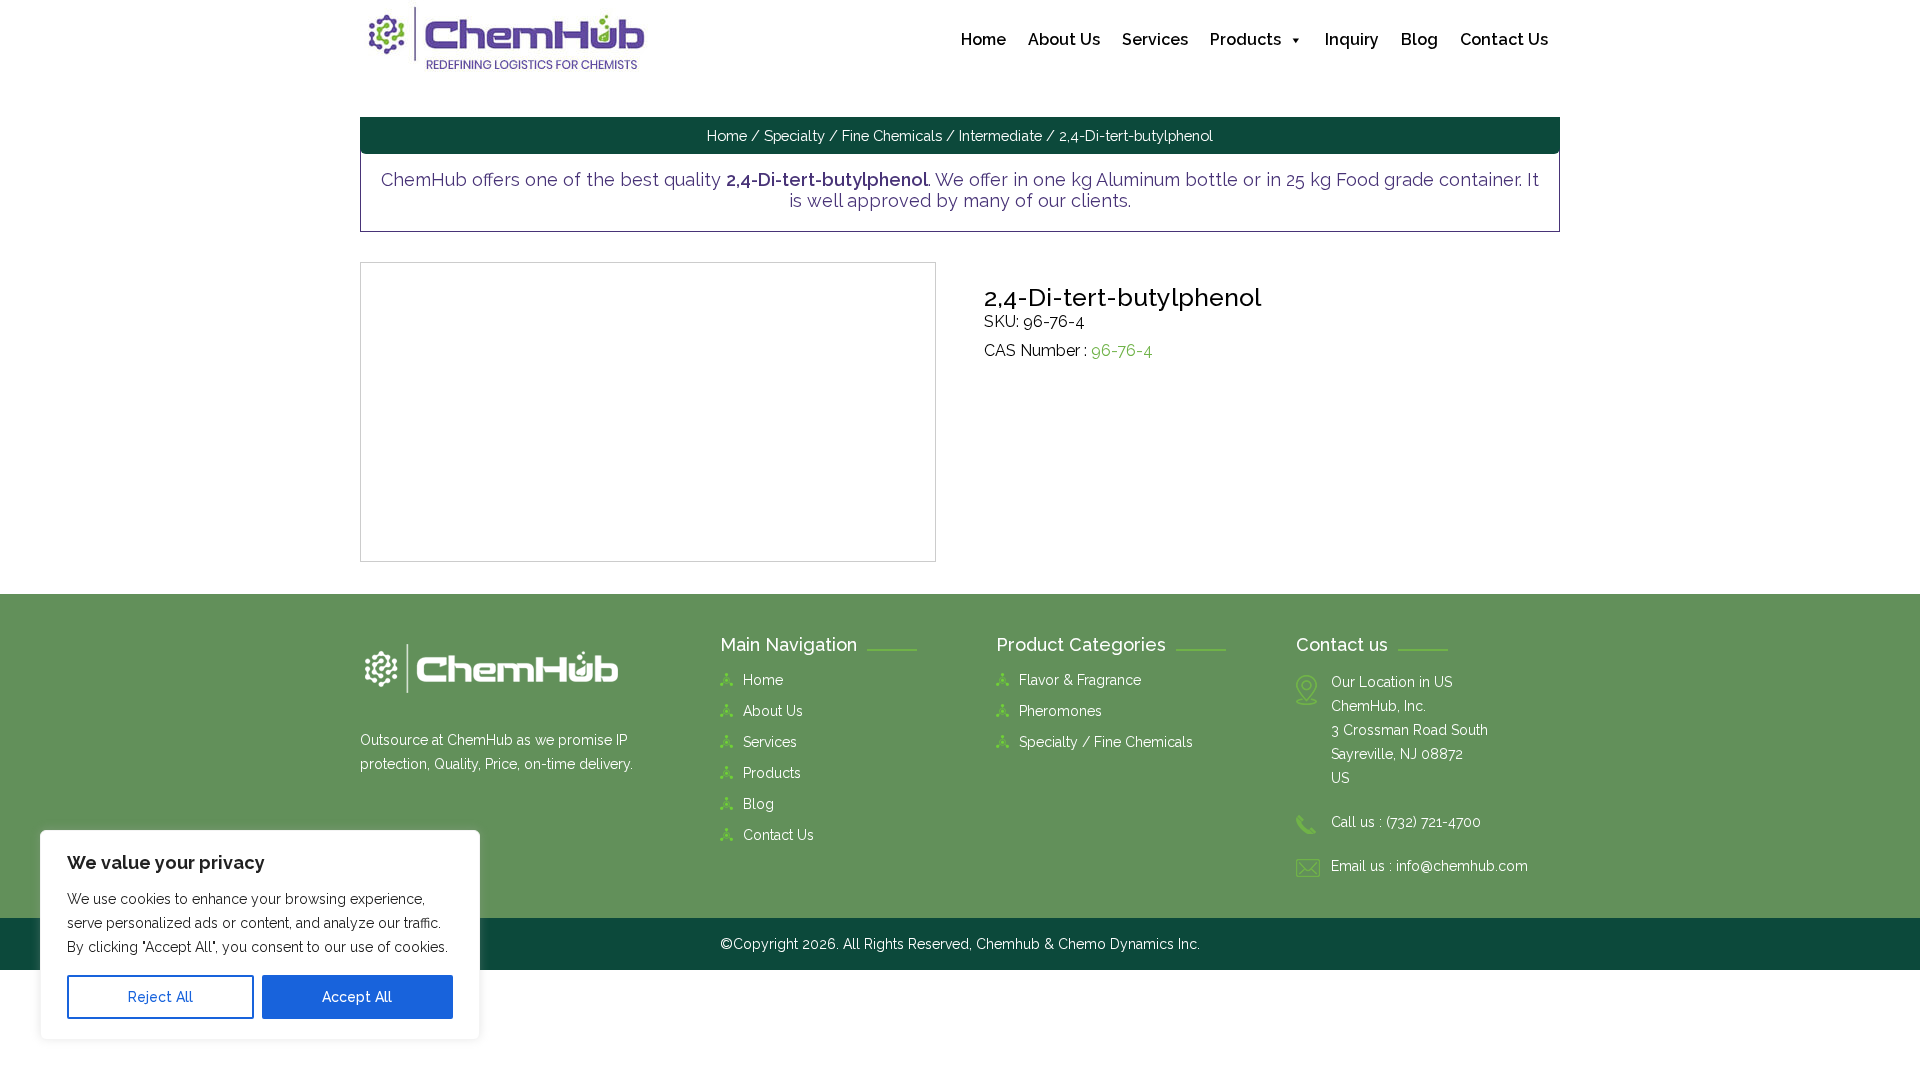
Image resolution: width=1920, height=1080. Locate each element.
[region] (260, 935)
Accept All (357, 997)
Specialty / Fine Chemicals (853, 135)
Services (1155, 39)
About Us (1064, 39)
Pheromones (1060, 711)
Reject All (160, 997)
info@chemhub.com (1462, 866)
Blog (1419, 39)
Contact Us (1504, 39)
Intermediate (1000, 135)
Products (1245, 39)
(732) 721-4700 (1433, 822)
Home (983, 39)
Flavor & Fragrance (1080, 680)
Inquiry (1352, 39)
